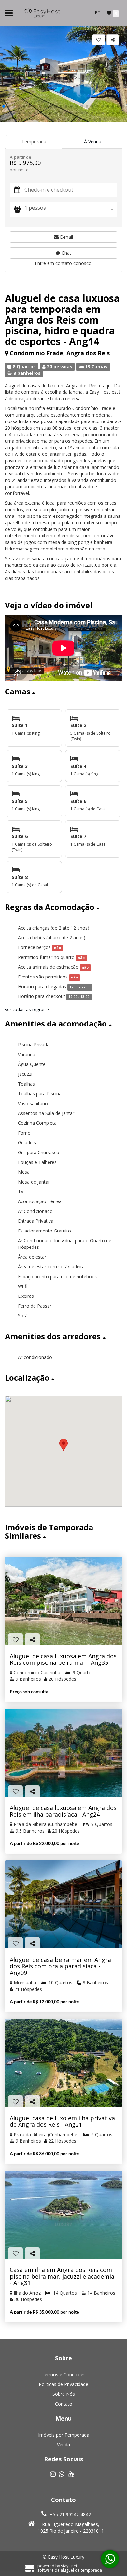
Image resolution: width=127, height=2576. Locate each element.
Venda (63, 2445)
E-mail (66, 237)
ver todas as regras (26, 1009)
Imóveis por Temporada (64, 2435)
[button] (4, 106)
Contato (64, 2404)
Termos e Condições (64, 2374)
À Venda (93, 142)
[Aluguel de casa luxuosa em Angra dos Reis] (63, 1753)
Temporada (34, 142)
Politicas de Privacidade (63, 2384)
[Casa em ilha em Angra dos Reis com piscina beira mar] (63, 2215)
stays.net (69, 2566)
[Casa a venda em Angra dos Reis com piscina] (63, 1601)
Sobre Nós (64, 2394)
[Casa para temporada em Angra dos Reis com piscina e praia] (63, 1904)
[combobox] (71, 209)
